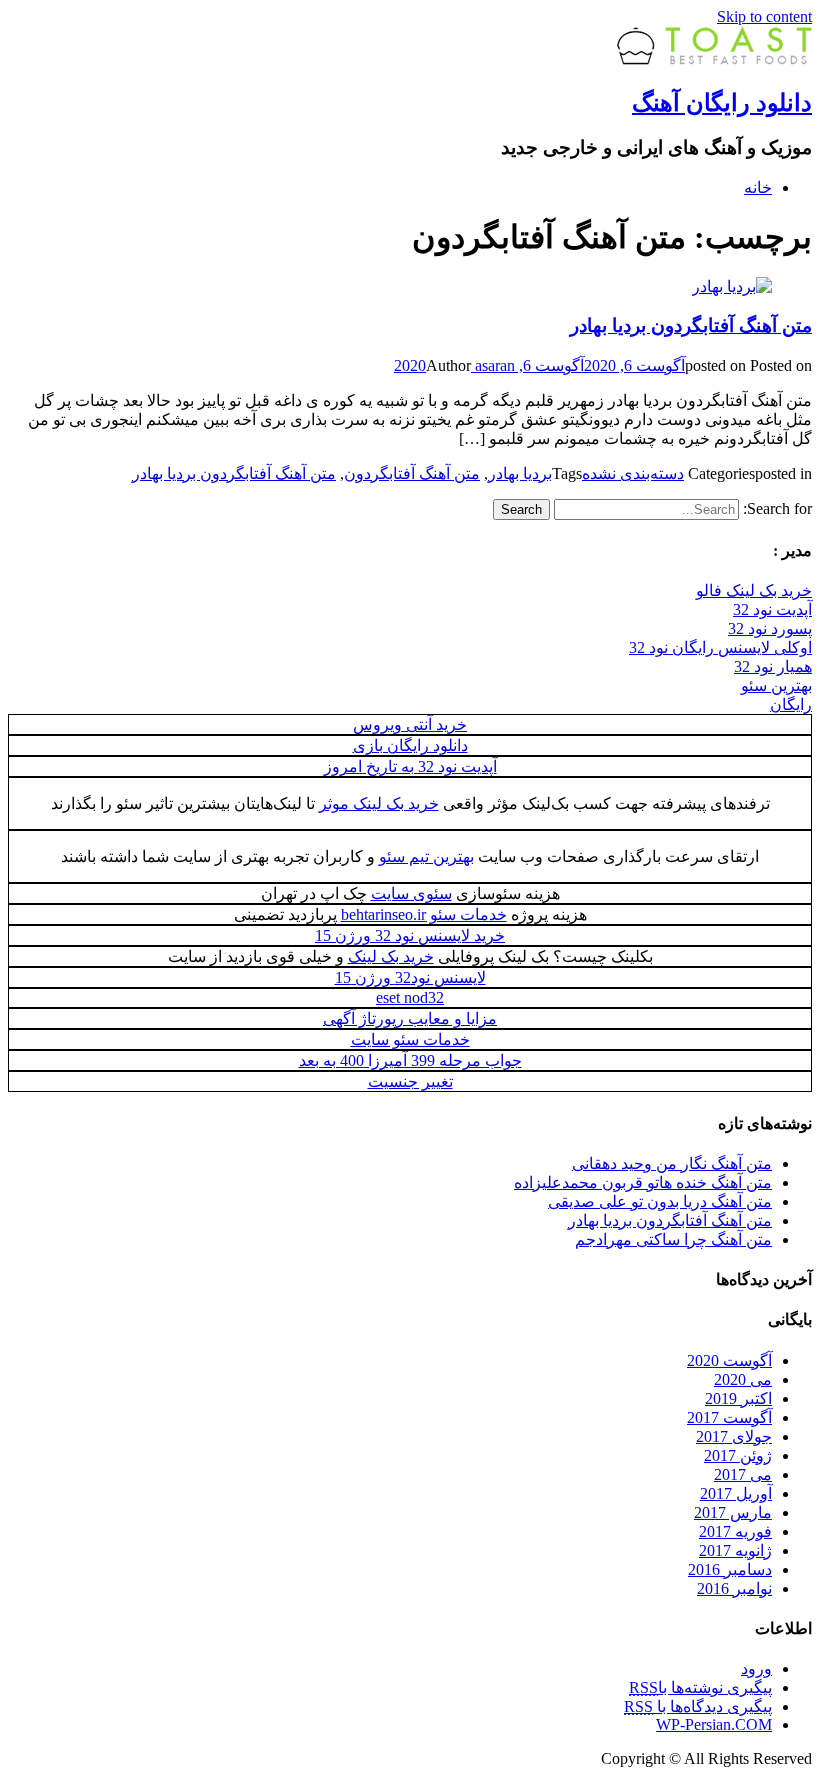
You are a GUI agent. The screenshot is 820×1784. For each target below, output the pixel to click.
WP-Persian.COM (714, 1724)
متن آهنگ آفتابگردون (412, 473)
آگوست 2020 (729, 1360)
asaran (493, 365)
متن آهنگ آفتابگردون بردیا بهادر (691, 325)
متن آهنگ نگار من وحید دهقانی (672, 1163)
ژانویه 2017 (735, 1550)
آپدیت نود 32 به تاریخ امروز (410, 766)
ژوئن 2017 (738, 1455)
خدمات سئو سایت (410, 1039)
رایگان (791, 704)
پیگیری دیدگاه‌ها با (698, 1706)
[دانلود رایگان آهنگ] (714, 59)
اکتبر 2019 (738, 1398)
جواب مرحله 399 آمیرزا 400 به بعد (410, 1060)
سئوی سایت (411, 893)
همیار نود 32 (773, 666)
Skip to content (764, 16)
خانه (758, 187)
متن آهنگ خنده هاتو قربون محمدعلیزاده (643, 1182)
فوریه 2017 (735, 1531)
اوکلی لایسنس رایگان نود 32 (720, 647)
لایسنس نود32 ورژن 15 (410, 977)
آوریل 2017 (736, 1493)
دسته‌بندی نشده (633, 473)
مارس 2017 (733, 1512)
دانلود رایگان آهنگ (722, 103)
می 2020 (743, 1379)
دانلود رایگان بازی (410, 745)
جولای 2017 (734, 1436)
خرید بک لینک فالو (754, 590)
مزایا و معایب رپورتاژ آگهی (410, 1018)
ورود (756, 1668)
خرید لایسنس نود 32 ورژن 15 (410, 935)
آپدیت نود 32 (772, 609)
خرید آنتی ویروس (410, 724)
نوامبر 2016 (734, 1588)
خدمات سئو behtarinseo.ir (424, 914)
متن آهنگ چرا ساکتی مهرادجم (673, 1239)
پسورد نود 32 (770, 628)
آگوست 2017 (729, 1417)
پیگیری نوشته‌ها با (700, 1687)
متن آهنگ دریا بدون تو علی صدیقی (660, 1201)
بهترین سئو (776, 685)
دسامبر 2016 (730, 1569)
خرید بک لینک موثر (379, 803)
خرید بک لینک (391, 956)
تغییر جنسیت (410, 1081)
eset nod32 (410, 997)
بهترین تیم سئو (426, 856)
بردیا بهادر (520, 473)
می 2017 (743, 1474)
